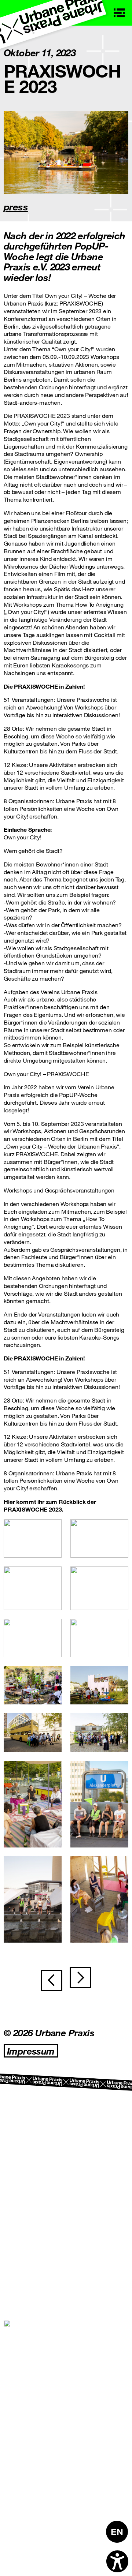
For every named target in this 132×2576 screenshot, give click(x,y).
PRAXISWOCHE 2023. (33, 1509)
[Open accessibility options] (117, 2561)
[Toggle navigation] (119, 13)
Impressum (31, 2051)
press (16, 207)
